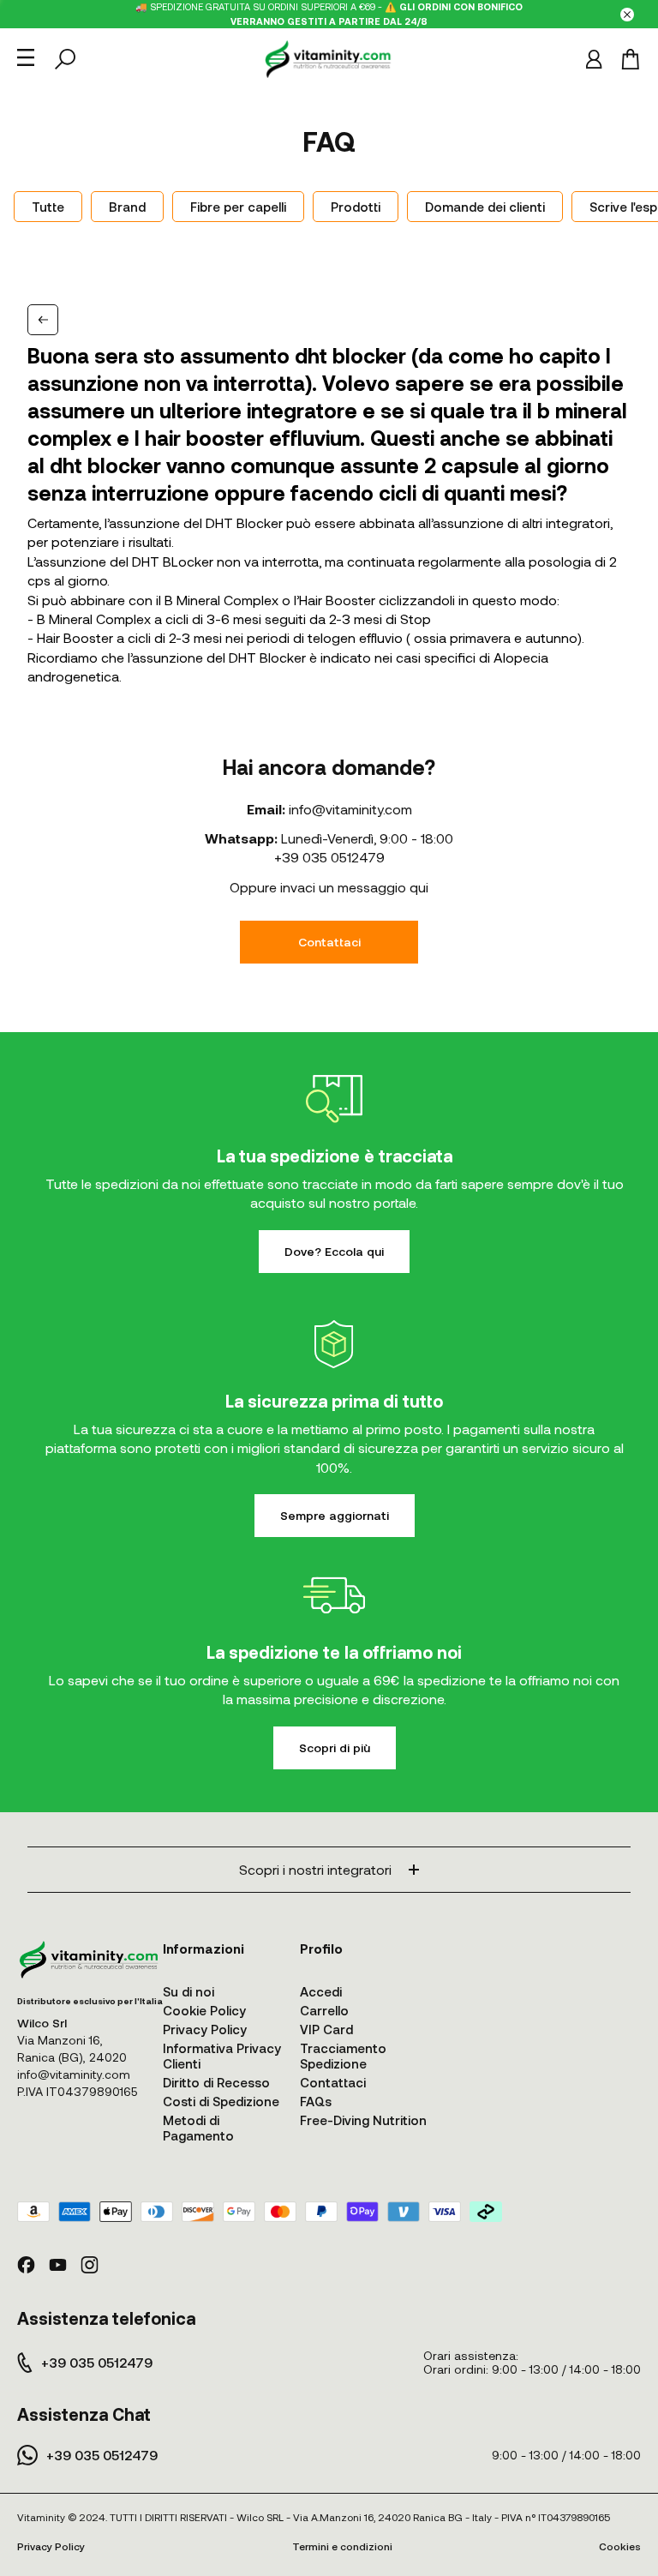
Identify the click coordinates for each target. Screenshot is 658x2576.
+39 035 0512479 (329, 857)
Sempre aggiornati (335, 1515)
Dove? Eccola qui (334, 1251)
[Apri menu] (26, 57)
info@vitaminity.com (350, 809)
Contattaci (329, 942)
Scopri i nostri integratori (315, 1869)
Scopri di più (335, 1747)
